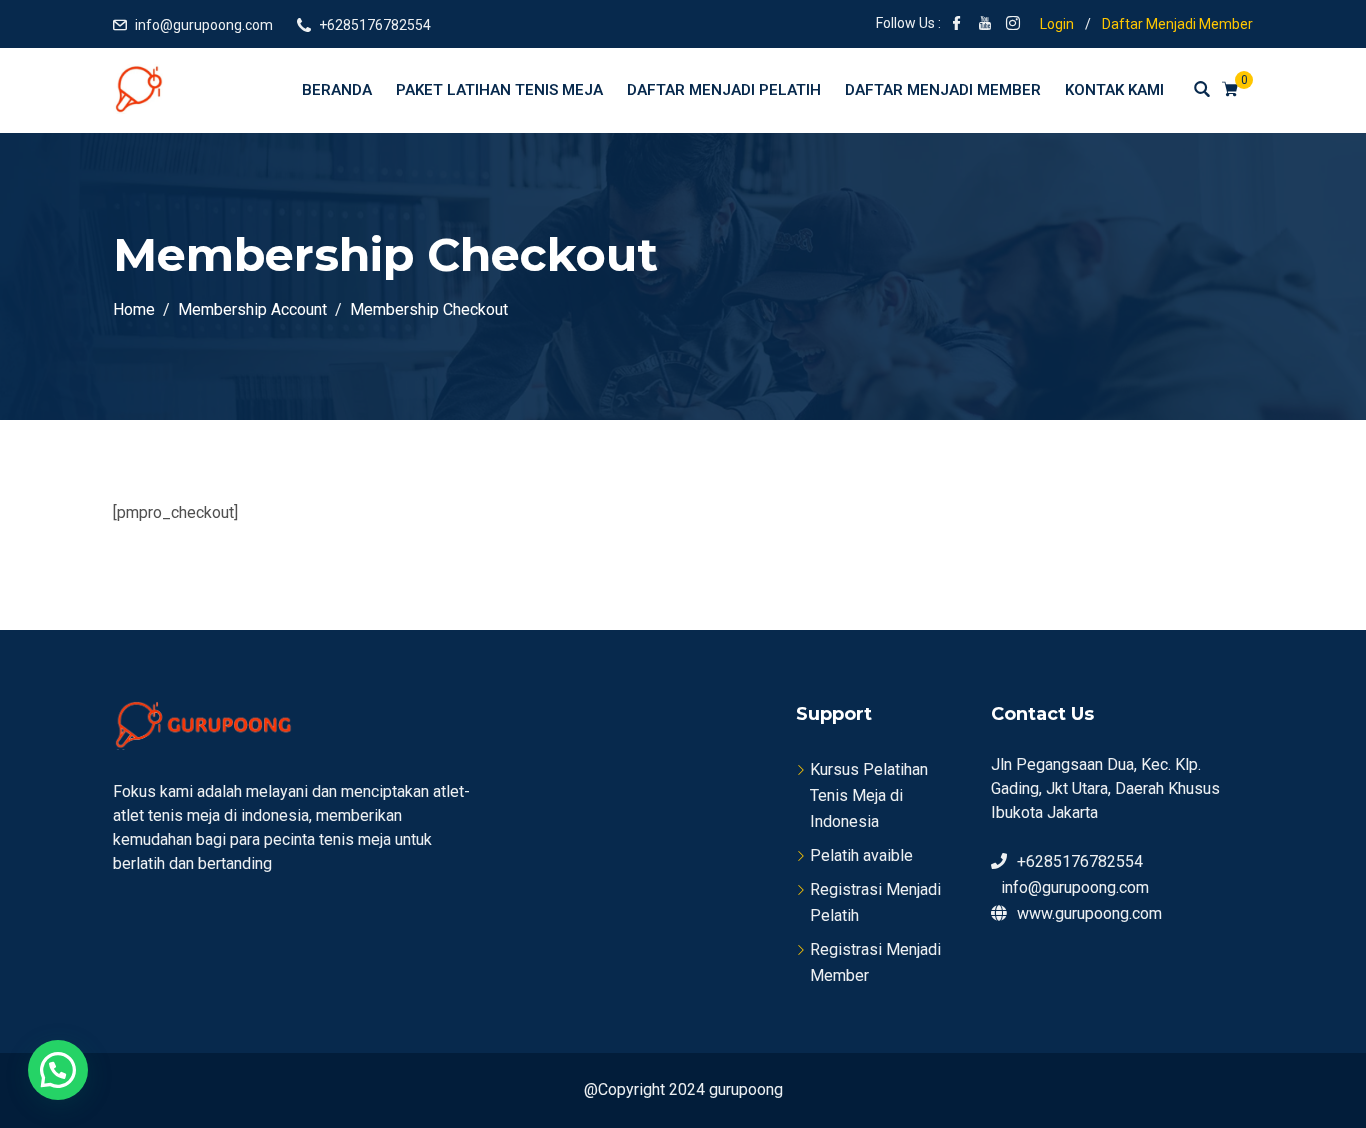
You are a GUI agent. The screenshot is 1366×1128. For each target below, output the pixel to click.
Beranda (337, 90)
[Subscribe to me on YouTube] (985, 25)
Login (1057, 24)
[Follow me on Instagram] (1013, 25)
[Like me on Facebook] (957, 25)
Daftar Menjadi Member (1177, 24)
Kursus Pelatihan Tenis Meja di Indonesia (869, 795)
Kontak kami (1114, 90)
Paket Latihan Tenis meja (499, 90)
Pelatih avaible (861, 855)
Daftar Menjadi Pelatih (724, 90)
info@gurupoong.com (204, 25)
